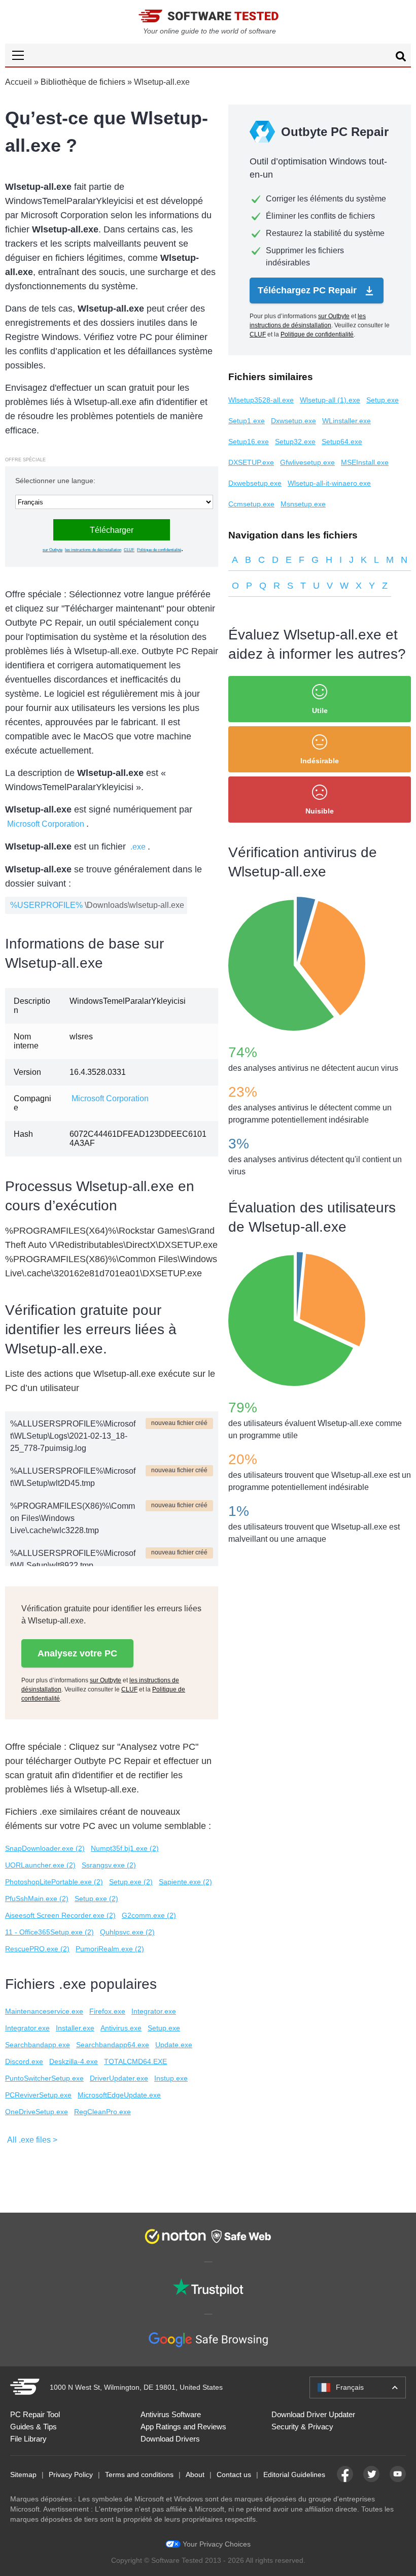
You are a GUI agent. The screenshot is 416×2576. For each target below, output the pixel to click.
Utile (320, 710)
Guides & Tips (33, 2427)
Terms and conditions (139, 2475)
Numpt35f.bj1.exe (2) (125, 1848)
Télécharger (112, 530)
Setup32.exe (295, 442)
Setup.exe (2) (131, 1882)
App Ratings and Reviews (183, 2427)
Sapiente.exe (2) (185, 1882)
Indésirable (320, 761)
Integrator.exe (154, 2011)
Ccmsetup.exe (251, 504)
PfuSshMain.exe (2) (37, 1899)
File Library (28, 2439)
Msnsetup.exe (303, 504)
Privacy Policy (71, 2475)
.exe (138, 847)
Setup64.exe (342, 442)
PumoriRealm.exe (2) (110, 1949)
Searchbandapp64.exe (113, 2045)
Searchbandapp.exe (38, 2045)
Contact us (234, 2475)
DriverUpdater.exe (119, 2078)
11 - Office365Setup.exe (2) (49, 1932)
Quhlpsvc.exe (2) (127, 1932)
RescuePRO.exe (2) (37, 1949)
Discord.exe (24, 2061)
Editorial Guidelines (294, 2475)
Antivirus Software (171, 2414)
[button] (208, 55)
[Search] (401, 58)
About (195, 2475)
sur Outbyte (53, 550)
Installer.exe (75, 2028)
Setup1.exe (247, 421)
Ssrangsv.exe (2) (109, 1865)
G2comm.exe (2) (149, 1915)
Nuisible (320, 811)
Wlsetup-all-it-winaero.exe (329, 483)
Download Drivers (170, 2439)
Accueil (19, 82)
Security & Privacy (302, 2427)
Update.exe (174, 2045)
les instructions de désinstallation (93, 550)
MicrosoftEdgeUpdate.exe (119, 2095)
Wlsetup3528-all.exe (261, 400)
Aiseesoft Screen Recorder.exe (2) (60, 1915)
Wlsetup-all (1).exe (330, 400)
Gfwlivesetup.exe (307, 462)
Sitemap (23, 2475)
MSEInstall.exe (365, 462)
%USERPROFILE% (46, 905)
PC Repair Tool (35, 2414)
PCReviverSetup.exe (38, 2095)
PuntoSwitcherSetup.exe (44, 2078)
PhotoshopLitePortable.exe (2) (54, 1882)
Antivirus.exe (121, 2028)
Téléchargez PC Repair (308, 290)
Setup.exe (164, 2028)
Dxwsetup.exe (293, 421)
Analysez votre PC (77, 1653)
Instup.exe (171, 2078)
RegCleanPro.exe (102, 2112)
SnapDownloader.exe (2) (45, 1848)
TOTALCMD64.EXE (135, 2061)
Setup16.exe (249, 442)
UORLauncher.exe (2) (40, 1865)
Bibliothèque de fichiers (83, 82)
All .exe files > (32, 2140)
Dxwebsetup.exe (255, 483)
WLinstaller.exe (346, 421)
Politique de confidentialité (159, 550)
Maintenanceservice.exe (44, 2011)
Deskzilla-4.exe (74, 2061)
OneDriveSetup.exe (37, 2112)
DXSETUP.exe (251, 462)
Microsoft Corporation (46, 824)
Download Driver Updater (313, 2414)
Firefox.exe (107, 2011)
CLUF (129, 550)
